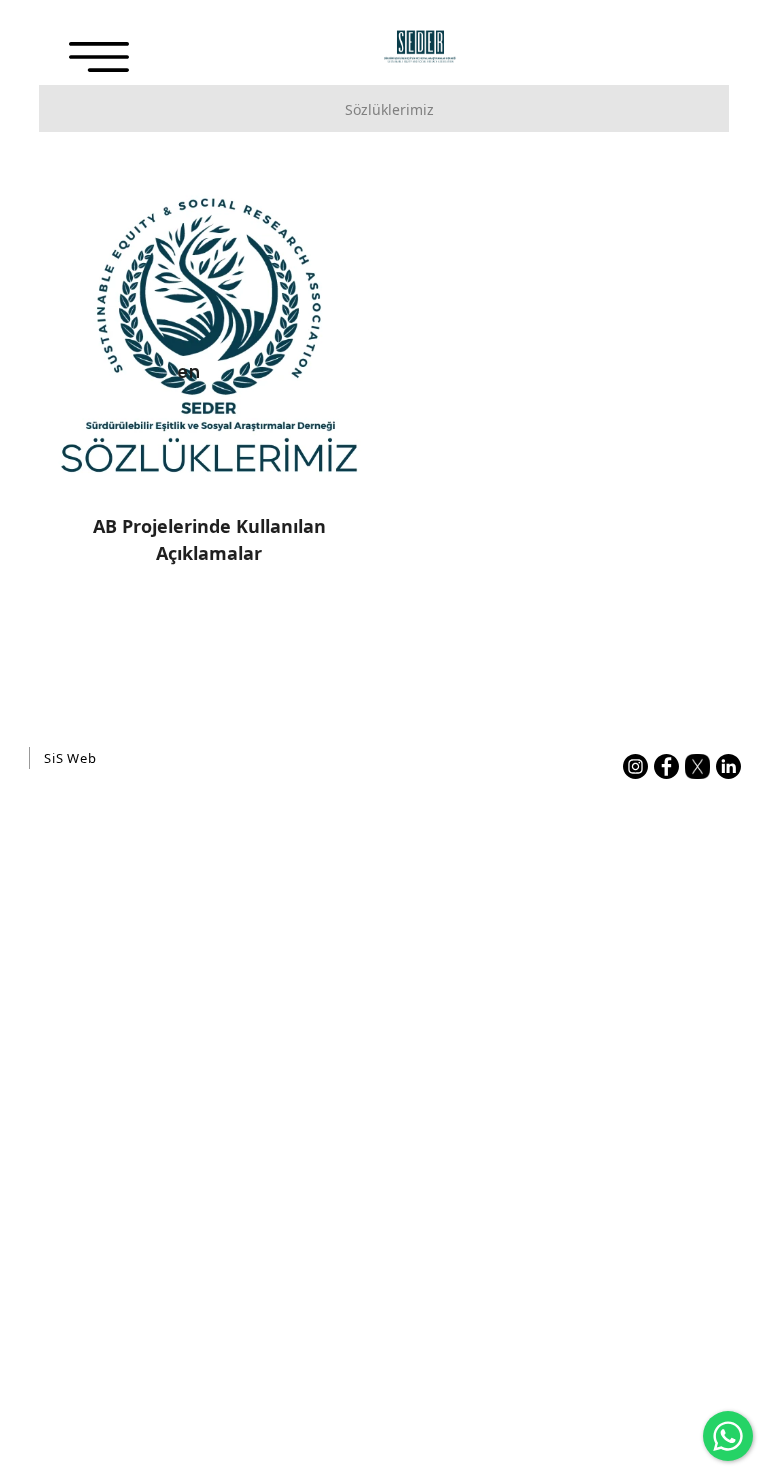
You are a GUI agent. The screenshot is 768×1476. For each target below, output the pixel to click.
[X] (697, 766)
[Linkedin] (728, 766)
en (189, 371)
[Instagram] (635, 766)
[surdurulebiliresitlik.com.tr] (420, 46)
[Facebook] (666, 766)
